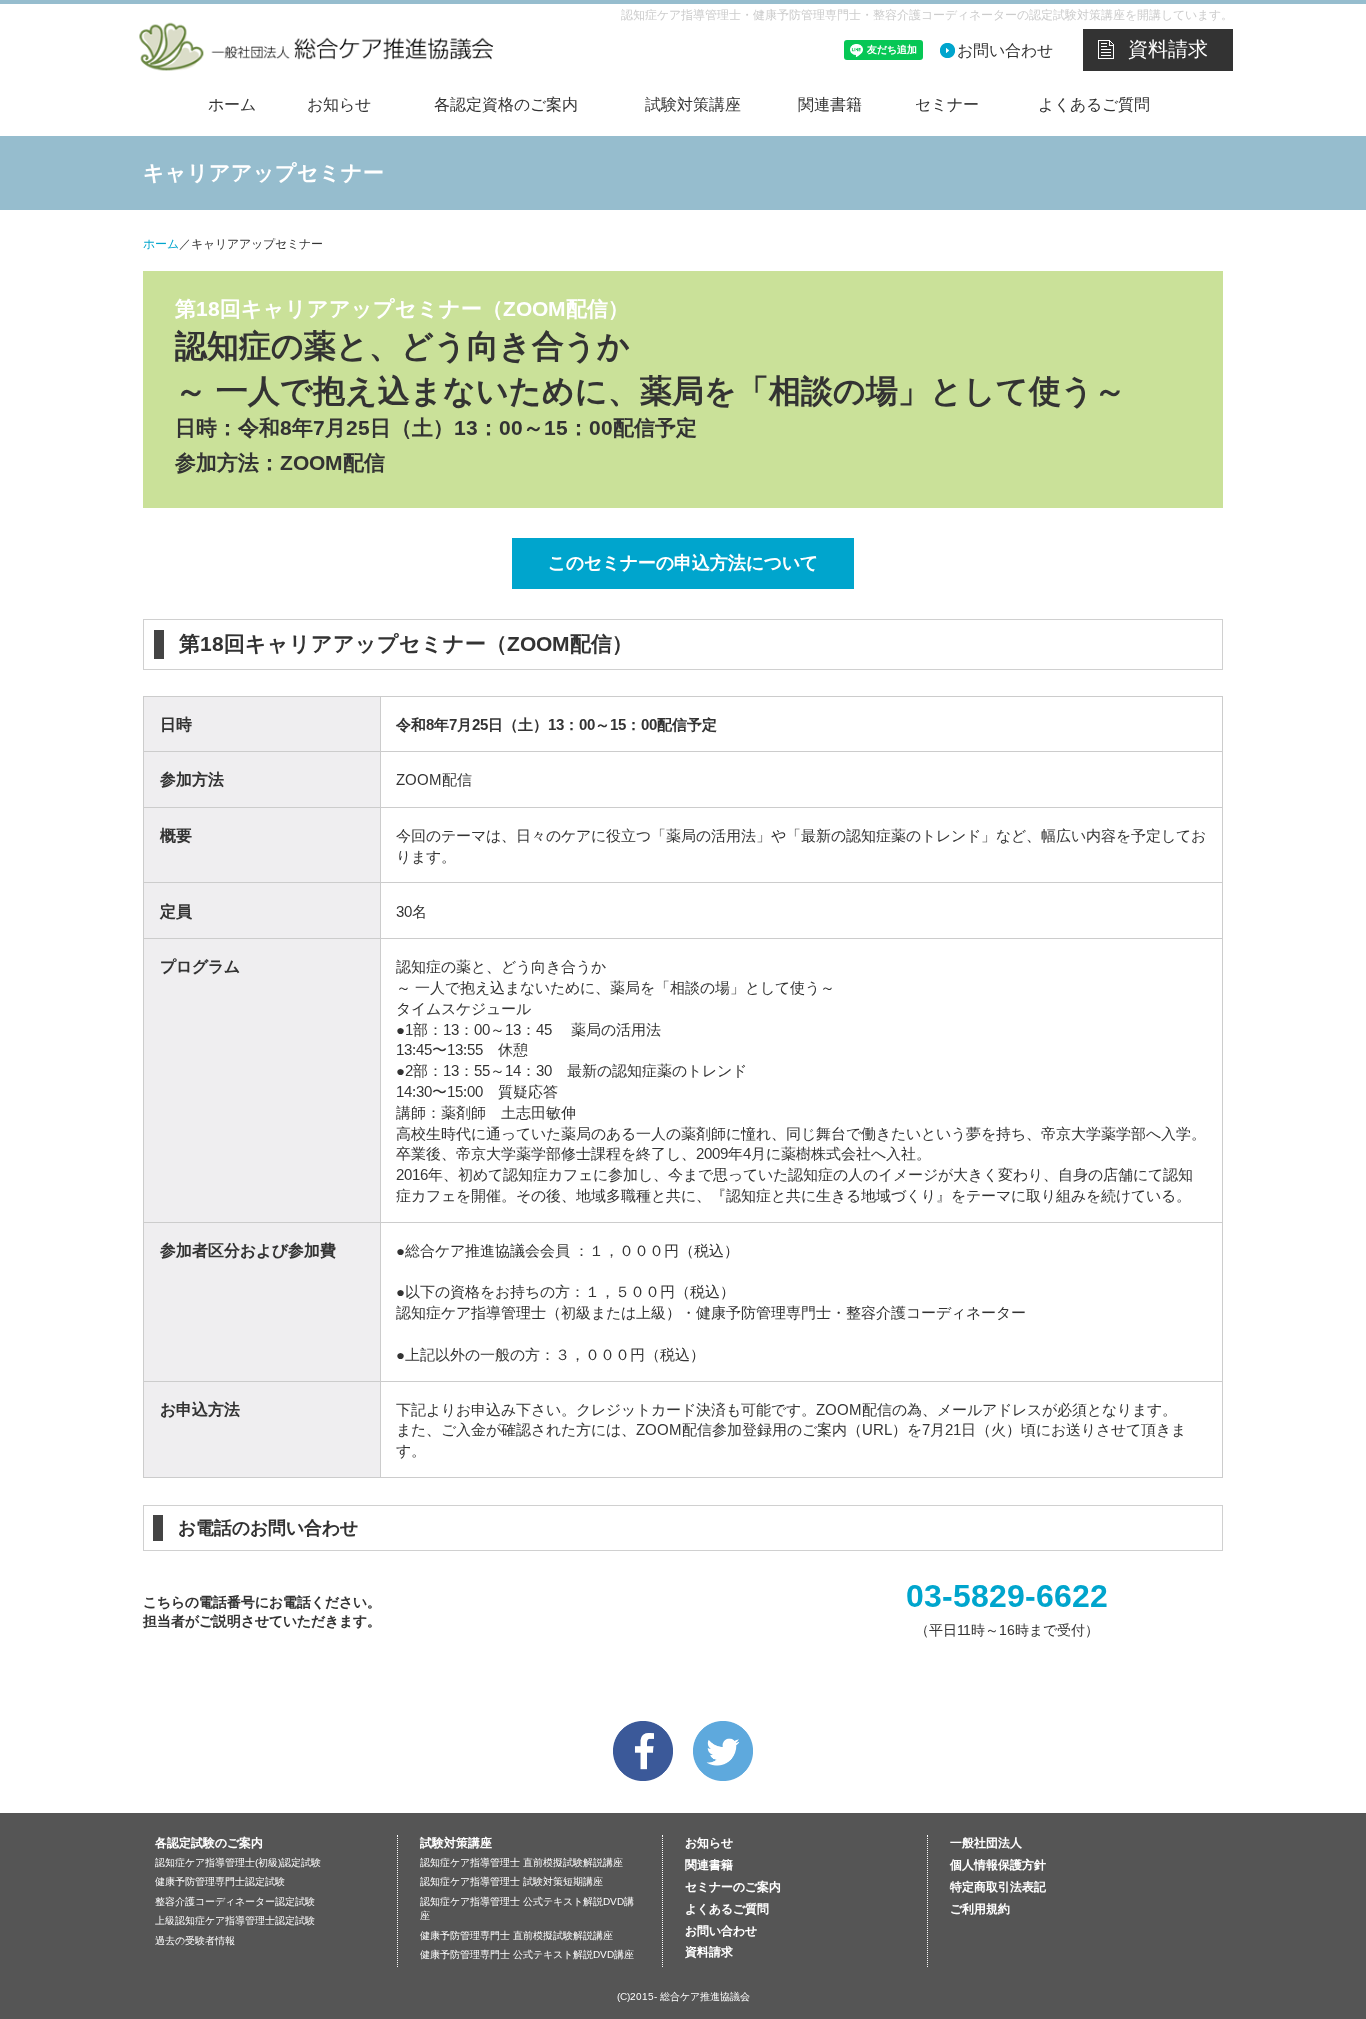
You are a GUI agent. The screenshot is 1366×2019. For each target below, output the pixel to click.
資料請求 (1168, 49)
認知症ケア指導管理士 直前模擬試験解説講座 (521, 1862)
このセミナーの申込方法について (683, 562)
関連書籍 (830, 104)
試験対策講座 (693, 104)
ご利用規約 (980, 1909)
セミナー (947, 104)
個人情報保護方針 (998, 1865)
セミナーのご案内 (733, 1887)
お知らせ (339, 104)
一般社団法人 (986, 1843)
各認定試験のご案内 (209, 1843)
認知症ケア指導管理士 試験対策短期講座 (511, 1881)
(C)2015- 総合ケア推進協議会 (683, 1996)
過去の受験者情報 (195, 1940)
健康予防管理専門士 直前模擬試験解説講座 (516, 1935)
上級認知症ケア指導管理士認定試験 (235, 1920)
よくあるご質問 (1094, 104)
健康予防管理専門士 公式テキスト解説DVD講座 (527, 1954)
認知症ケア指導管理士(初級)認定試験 (238, 1862)
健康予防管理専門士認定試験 (220, 1881)
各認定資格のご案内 (506, 104)
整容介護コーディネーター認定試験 (235, 1901)
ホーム (232, 104)
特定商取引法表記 (998, 1887)
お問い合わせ (1005, 50)
